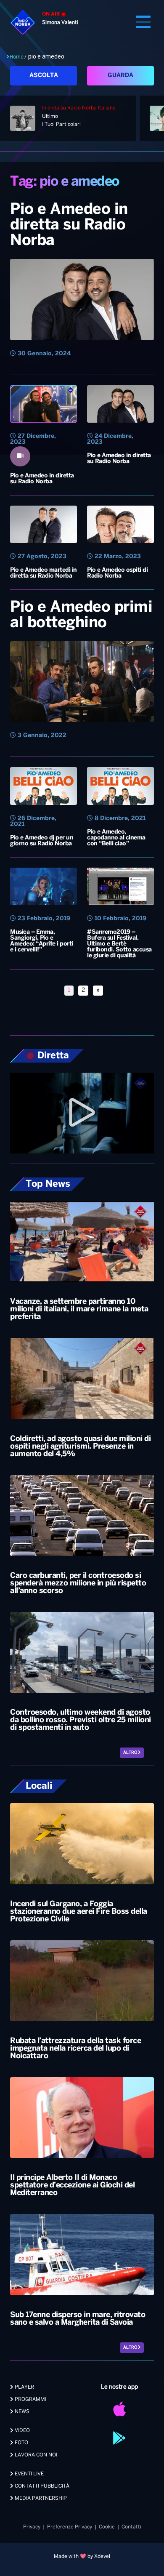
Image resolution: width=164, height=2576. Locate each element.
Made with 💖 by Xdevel (82, 2556)
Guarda (120, 76)
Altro (131, 1753)
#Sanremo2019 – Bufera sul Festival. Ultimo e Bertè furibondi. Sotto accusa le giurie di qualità (119, 944)
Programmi (30, 2399)
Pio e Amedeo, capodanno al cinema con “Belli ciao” (116, 838)
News (21, 2412)
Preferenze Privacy (70, 2527)
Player (24, 2387)
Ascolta (44, 76)
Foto (21, 2443)
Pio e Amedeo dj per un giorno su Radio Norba (42, 841)
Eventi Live (29, 2474)
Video (22, 2431)
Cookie (107, 2527)
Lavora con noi (35, 2455)
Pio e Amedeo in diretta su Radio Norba (69, 225)
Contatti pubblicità (41, 2486)
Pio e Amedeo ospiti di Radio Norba (117, 573)
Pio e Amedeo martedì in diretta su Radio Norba (44, 573)
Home (17, 57)
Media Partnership (40, 2498)
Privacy (32, 2527)
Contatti (131, 2527)
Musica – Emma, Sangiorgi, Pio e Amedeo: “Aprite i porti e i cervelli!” (42, 941)
